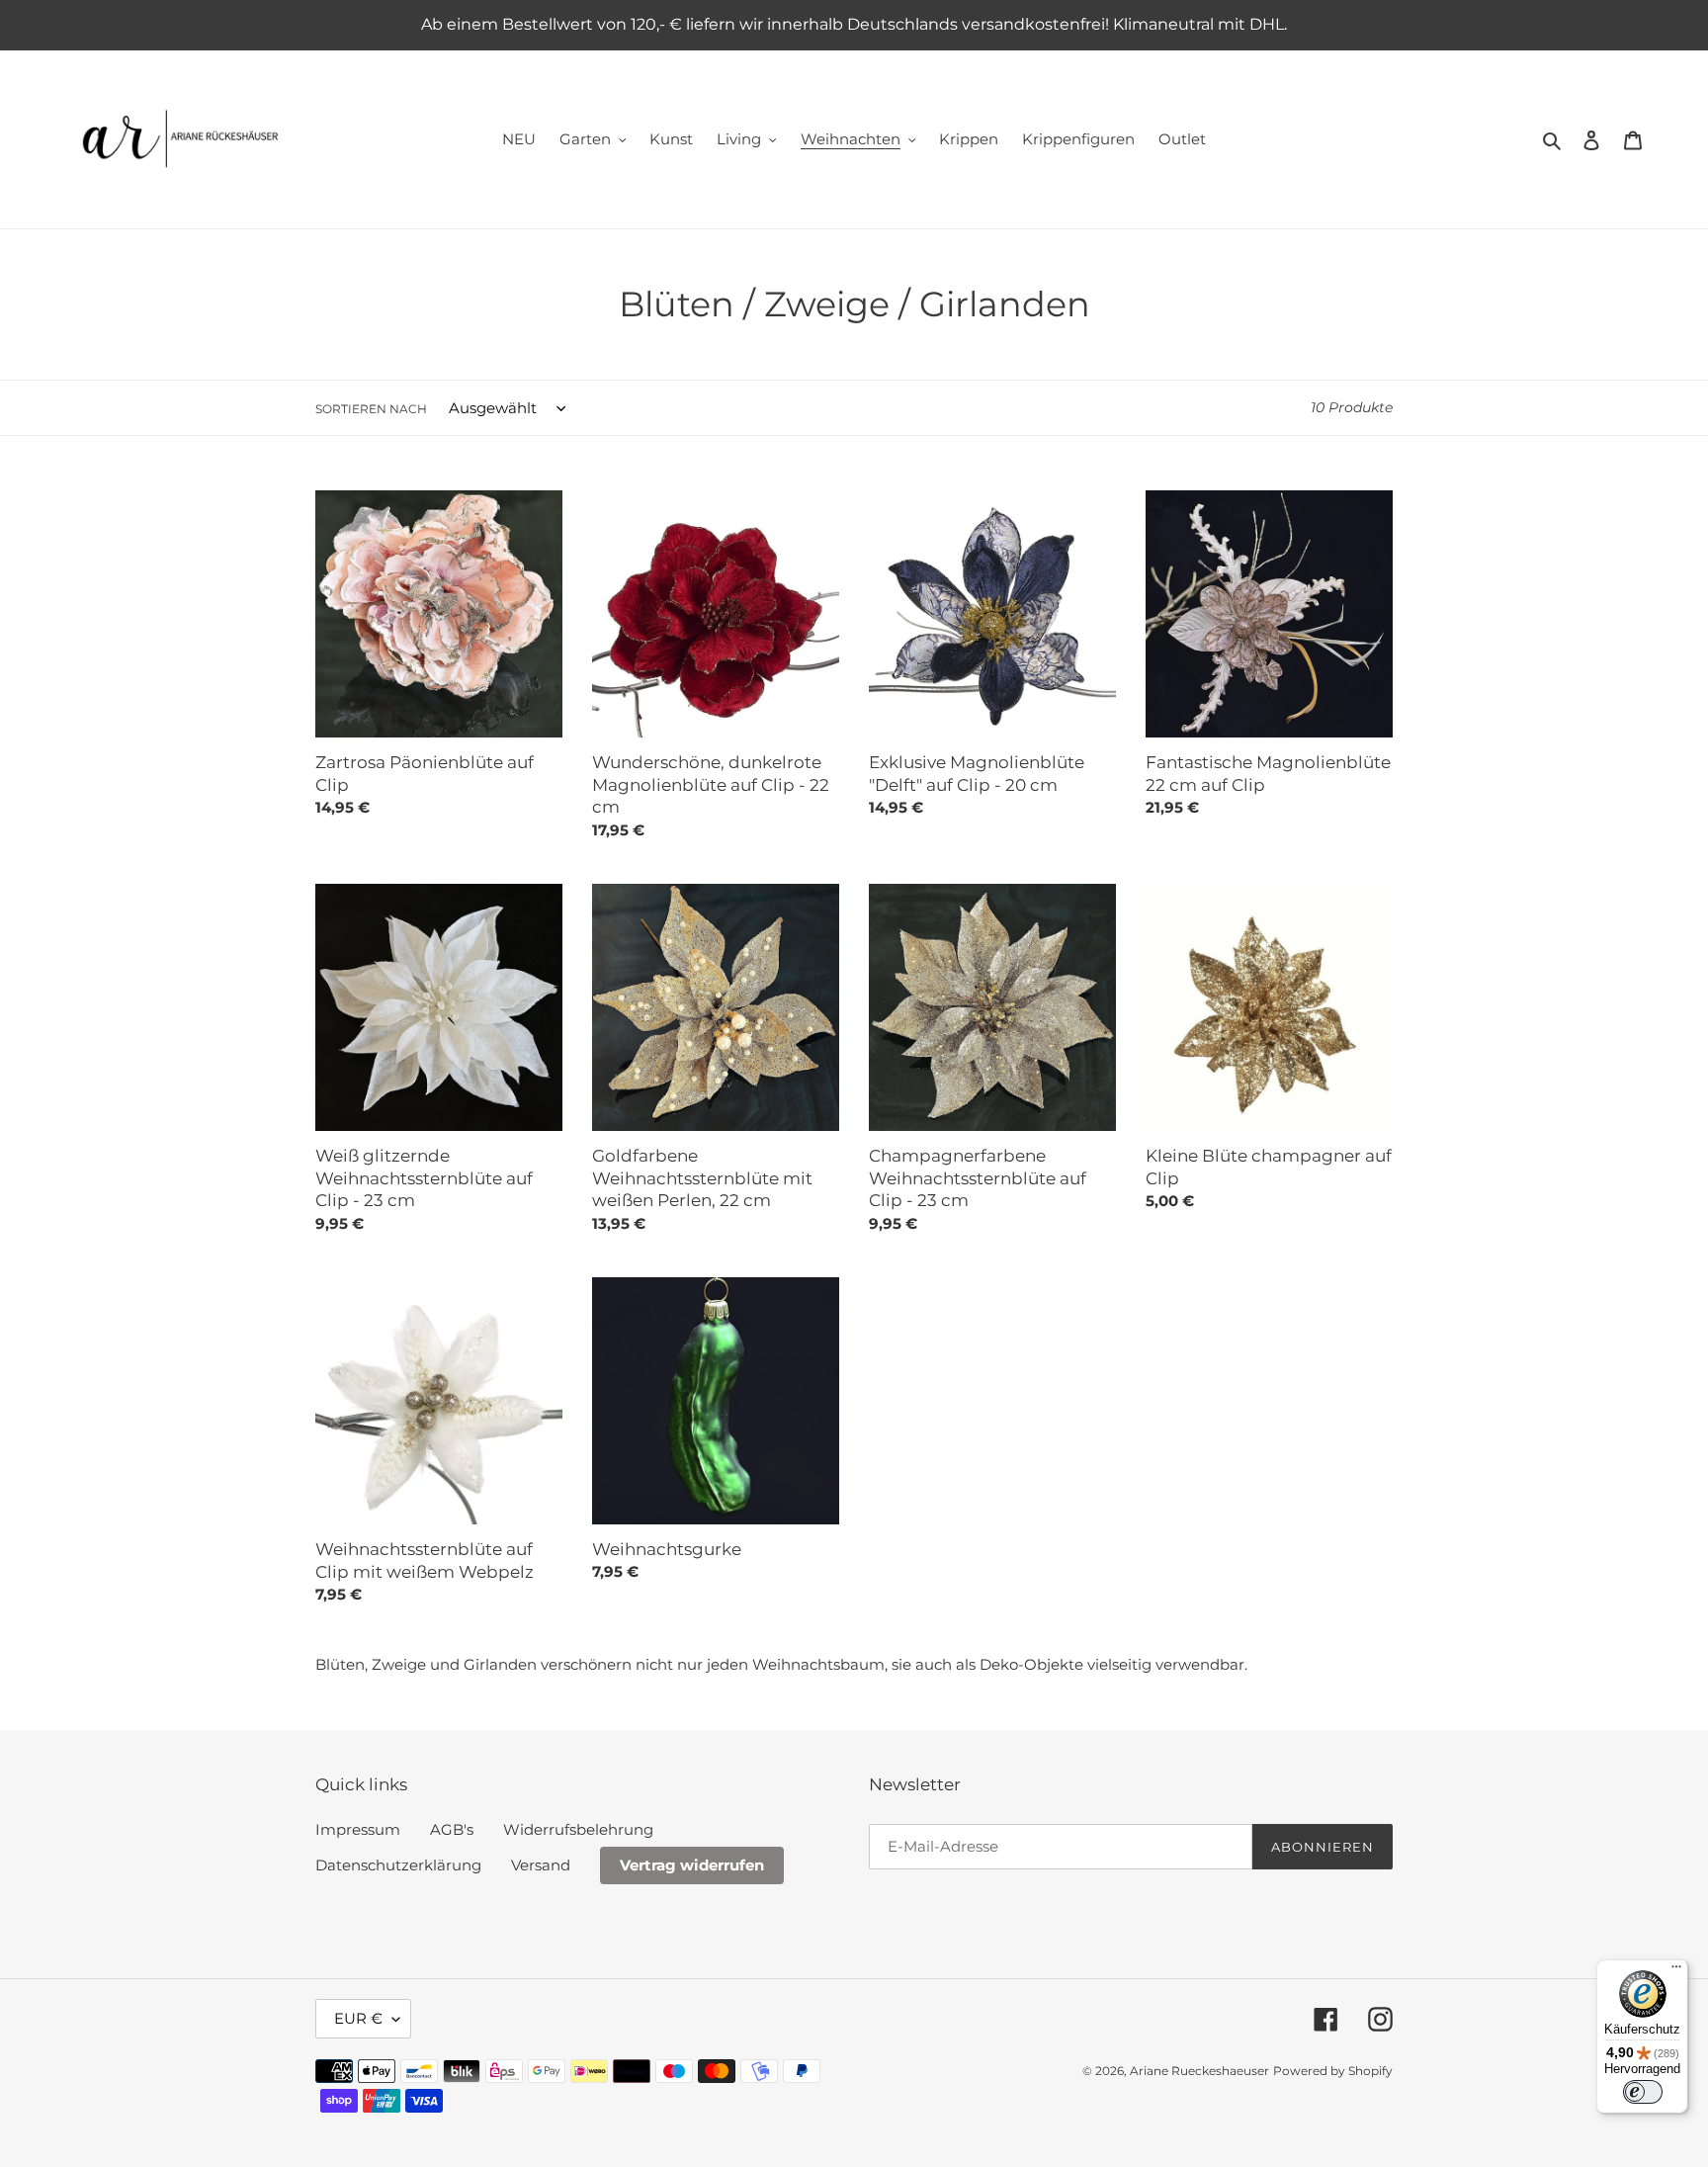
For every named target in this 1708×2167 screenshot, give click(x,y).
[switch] (1643, 2092)
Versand (541, 1865)
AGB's (452, 1829)
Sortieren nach (371, 409)
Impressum (358, 1829)
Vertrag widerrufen (692, 1865)
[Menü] (1676, 1971)
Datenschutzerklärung (398, 1865)
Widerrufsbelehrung (578, 1829)
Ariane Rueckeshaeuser (1199, 2071)
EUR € (358, 2018)
